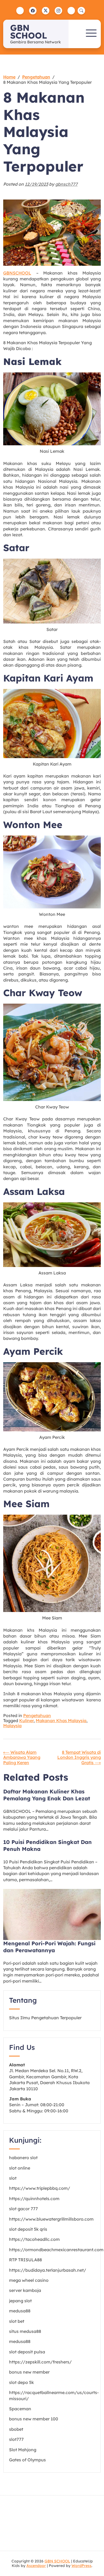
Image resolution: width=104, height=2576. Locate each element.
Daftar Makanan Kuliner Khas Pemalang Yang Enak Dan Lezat (47, 1795)
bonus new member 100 (34, 2419)
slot (13, 2178)
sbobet (16, 2429)
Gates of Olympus (27, 2460)
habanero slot (23, 2158)
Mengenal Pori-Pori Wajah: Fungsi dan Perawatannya (49, 1947)
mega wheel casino (29, 2280)
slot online (20, 2168)
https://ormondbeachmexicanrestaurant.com (56, 2250)
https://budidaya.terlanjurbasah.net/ (48, 2270)
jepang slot (20, 2301)
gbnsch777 (66, 184)
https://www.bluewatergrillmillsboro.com (51, 2219)
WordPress (81, 2566)
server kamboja (25, 2290)
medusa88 (20, 2311)
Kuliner (26, 1721)
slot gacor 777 (23, 2209)
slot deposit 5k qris (28, 2229)
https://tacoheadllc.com (34, 2239)
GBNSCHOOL (17, 273)
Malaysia (12, 1726)
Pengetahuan (37, 1715)
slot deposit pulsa (27, 2352)
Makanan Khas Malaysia (61, 1721)
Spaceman (20, 2409)
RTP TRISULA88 (25, 2260)
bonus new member (29, 2372)
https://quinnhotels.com (34, 2199)
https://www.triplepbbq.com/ (40, 2188)
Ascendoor (36, 2566)
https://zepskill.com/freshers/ (40, 2362)
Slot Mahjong (23, 2450)
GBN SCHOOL (29, 32)
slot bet (17, 2321)
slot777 (16, 2439)
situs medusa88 (25, 2331)
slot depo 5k (21, 2382)
